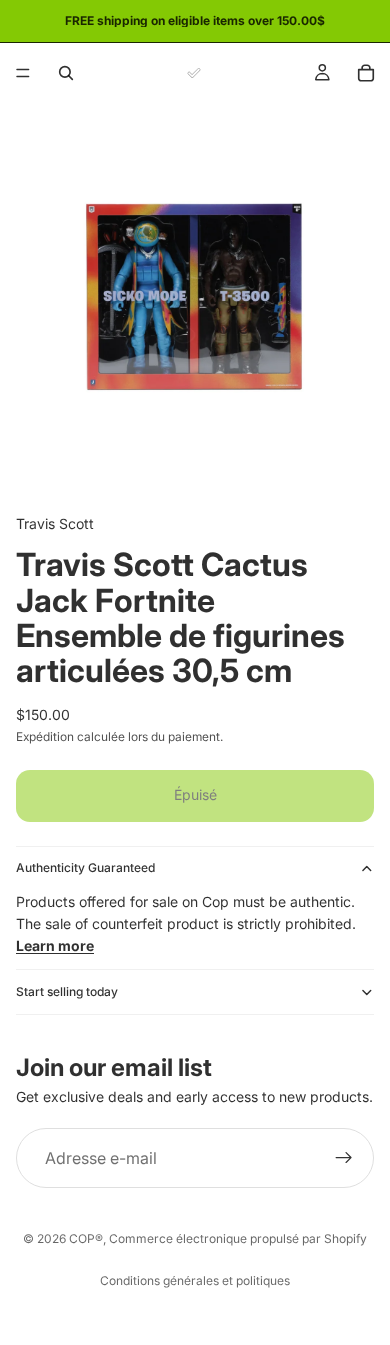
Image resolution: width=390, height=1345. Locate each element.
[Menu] (23, 73)
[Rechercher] (66, 73)
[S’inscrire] (344, 1158)
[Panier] (366, 73)
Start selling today (67, 991)
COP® (86, 1238)
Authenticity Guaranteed (85, 867)
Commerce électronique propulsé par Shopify (238, 1238)
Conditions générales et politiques (195, 1280)
